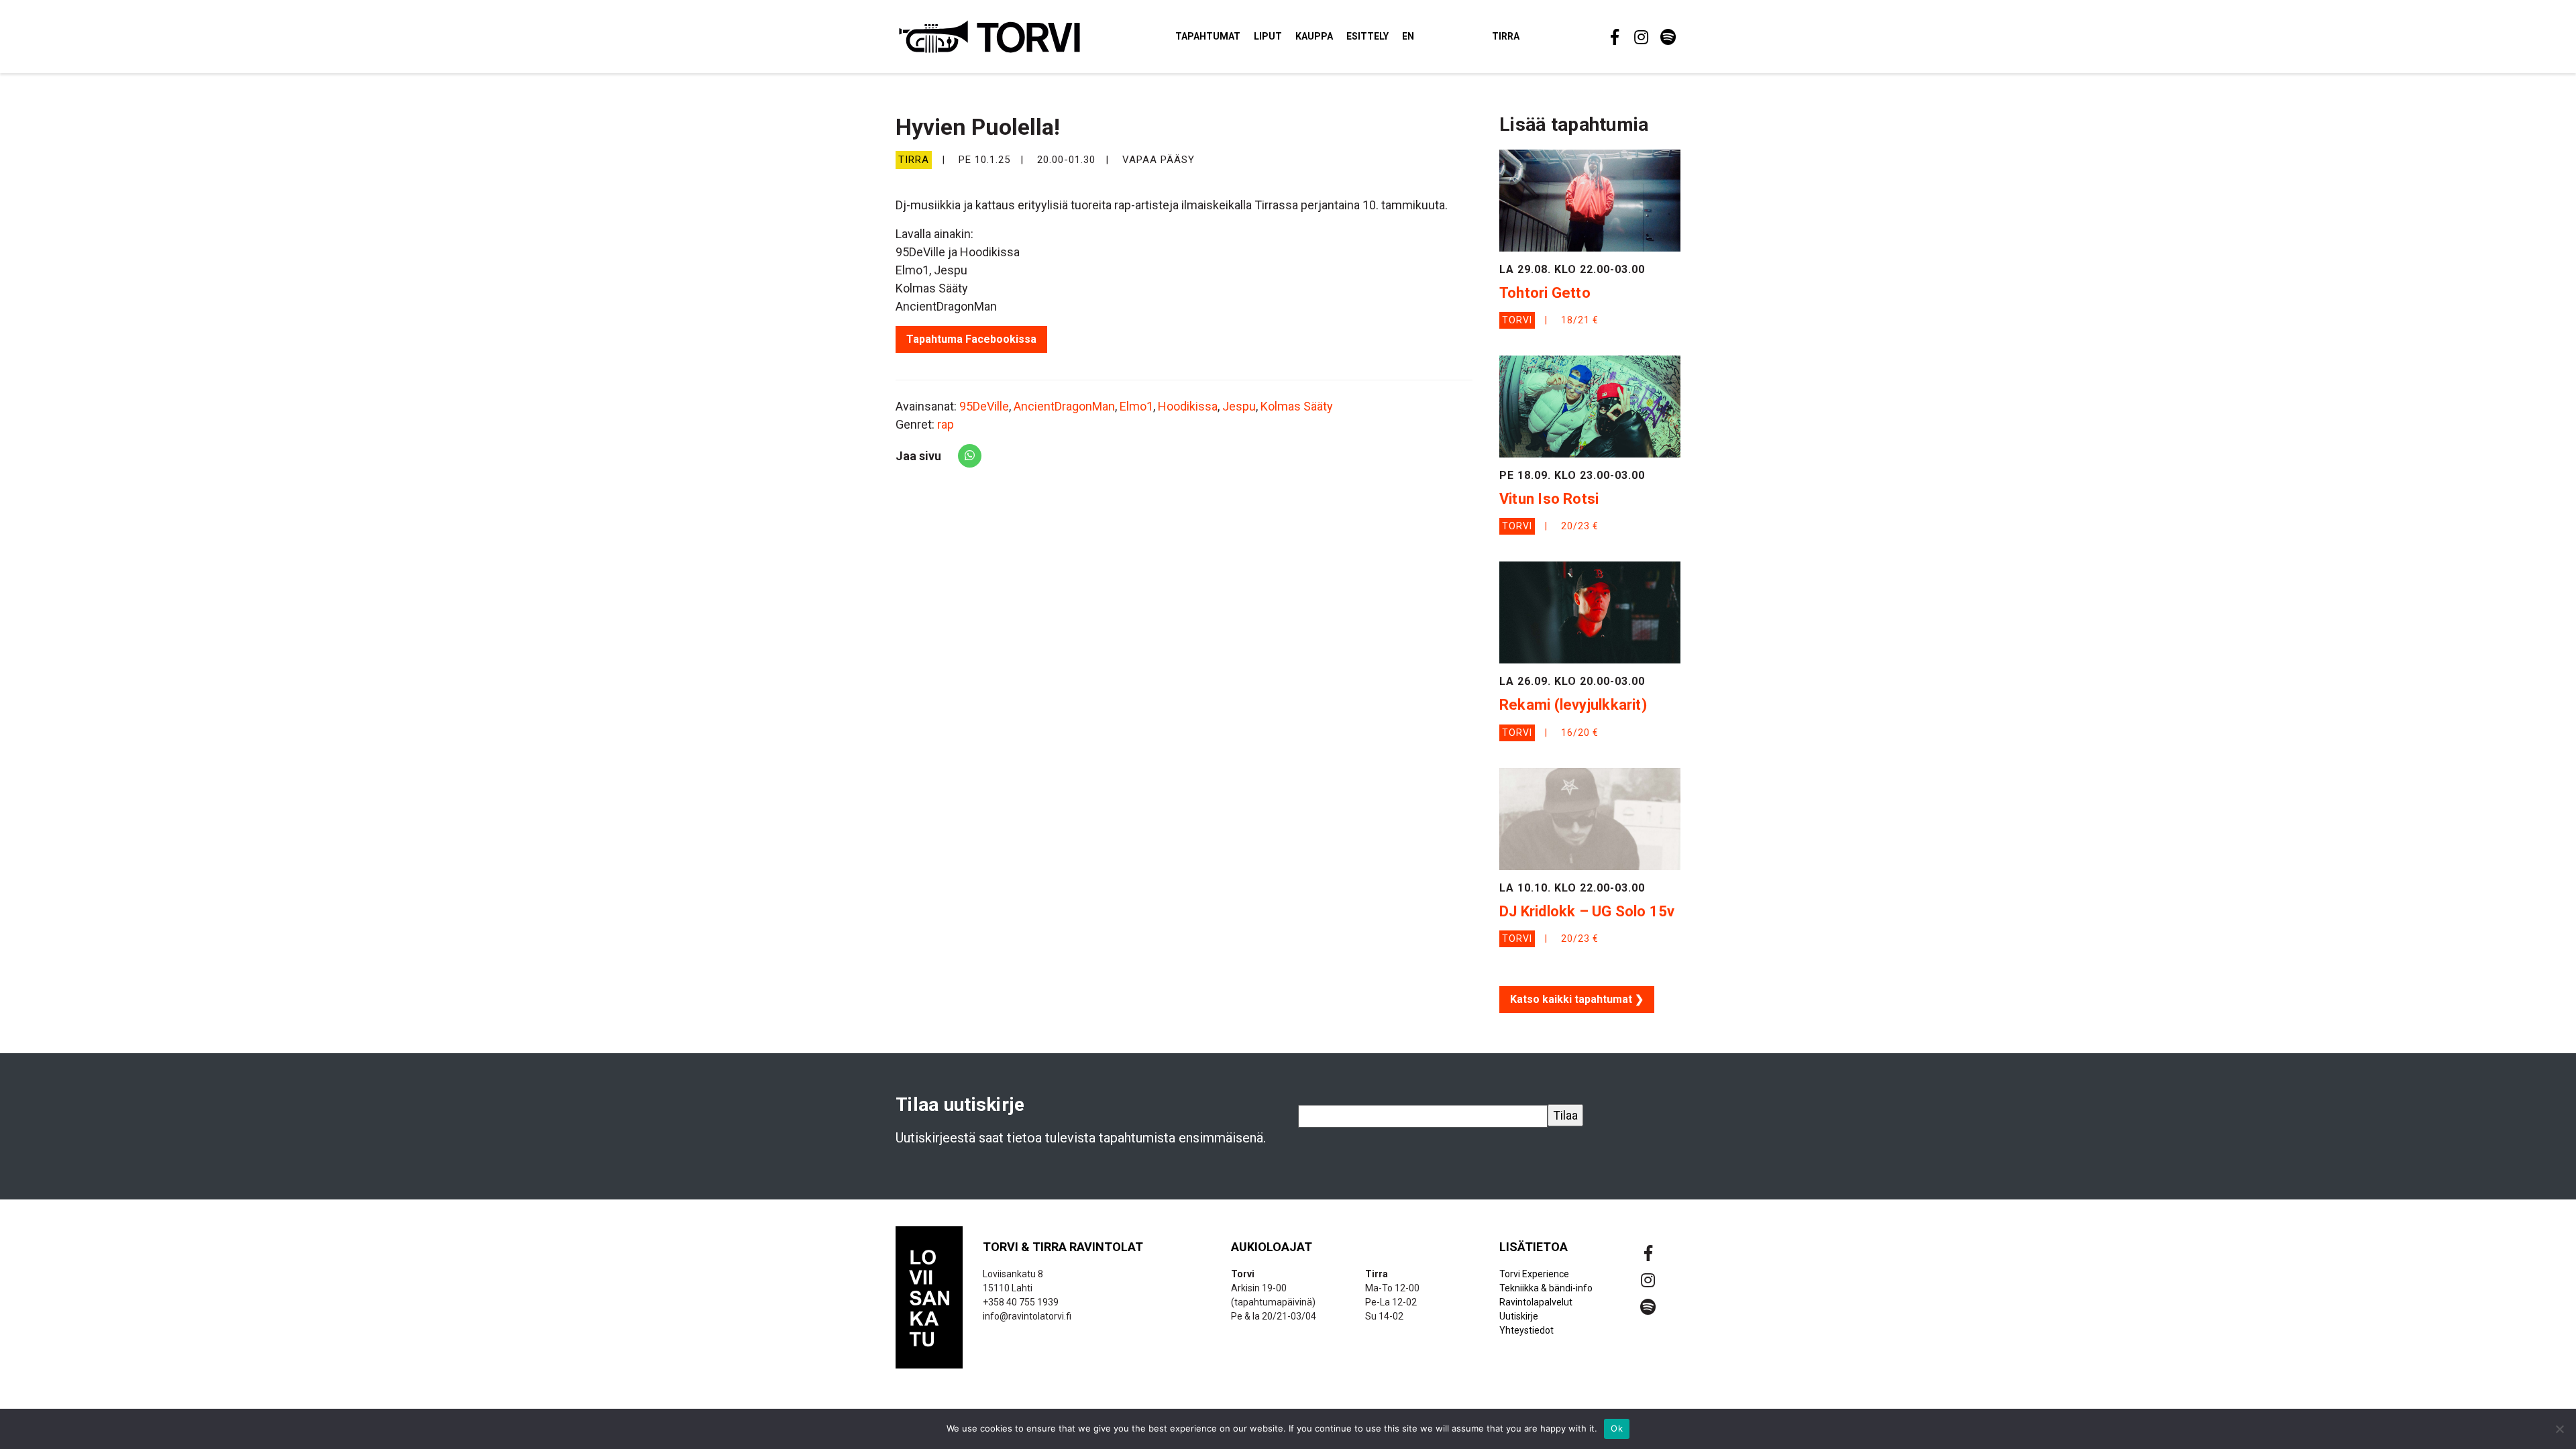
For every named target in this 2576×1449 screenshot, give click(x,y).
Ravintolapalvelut (1536, 1302)
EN (1408, 36)
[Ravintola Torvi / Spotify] (1667, 37)
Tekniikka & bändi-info (1546, 1288)
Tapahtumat (1208, 36)
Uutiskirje (1519, 1316)
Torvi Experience (1534, 1274)
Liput (1268, 36)
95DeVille (984, 406)
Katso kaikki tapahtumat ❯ (1577, 999)
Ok (1617, 1428)
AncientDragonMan (1064, 406)
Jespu (1239, 406)
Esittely (1367, 36)
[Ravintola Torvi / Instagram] (1640, 37)
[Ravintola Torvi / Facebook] (1613, 37)
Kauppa (1314, 36)
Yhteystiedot (1526, 1330)
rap (946, 424)
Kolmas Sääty (1297, 406)
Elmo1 (1136, 406)
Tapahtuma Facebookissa (971, 339)
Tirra (1506, 36)
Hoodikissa (1188, 406)
